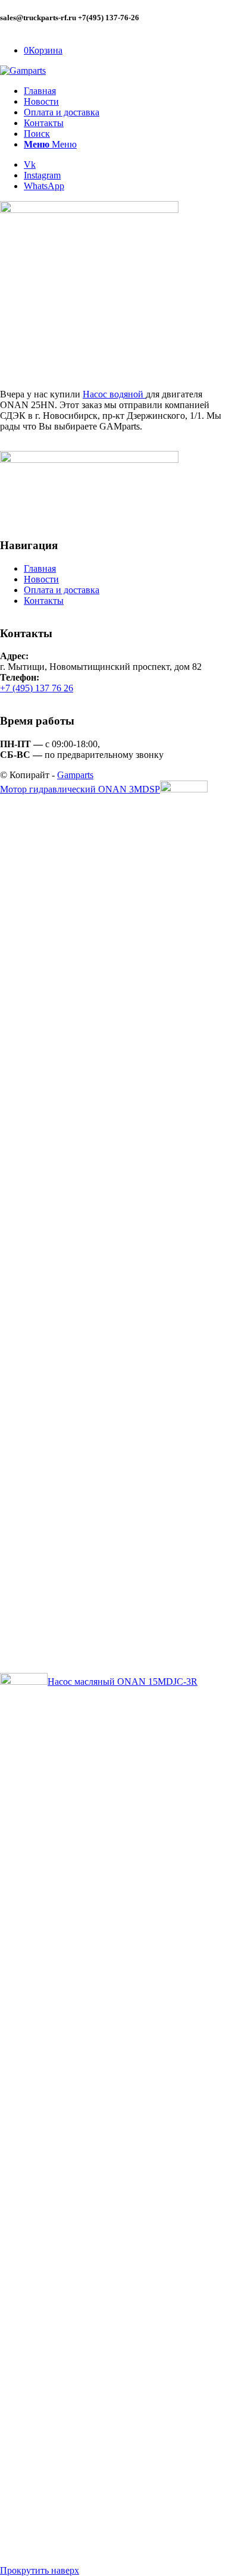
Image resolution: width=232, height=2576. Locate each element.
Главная (40, 568)
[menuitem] (128, 91)
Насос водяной (114, 394)
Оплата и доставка (62, 590)
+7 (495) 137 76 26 (37, 688)
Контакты (44, 601)
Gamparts (75, 775)
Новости (41, 579)
